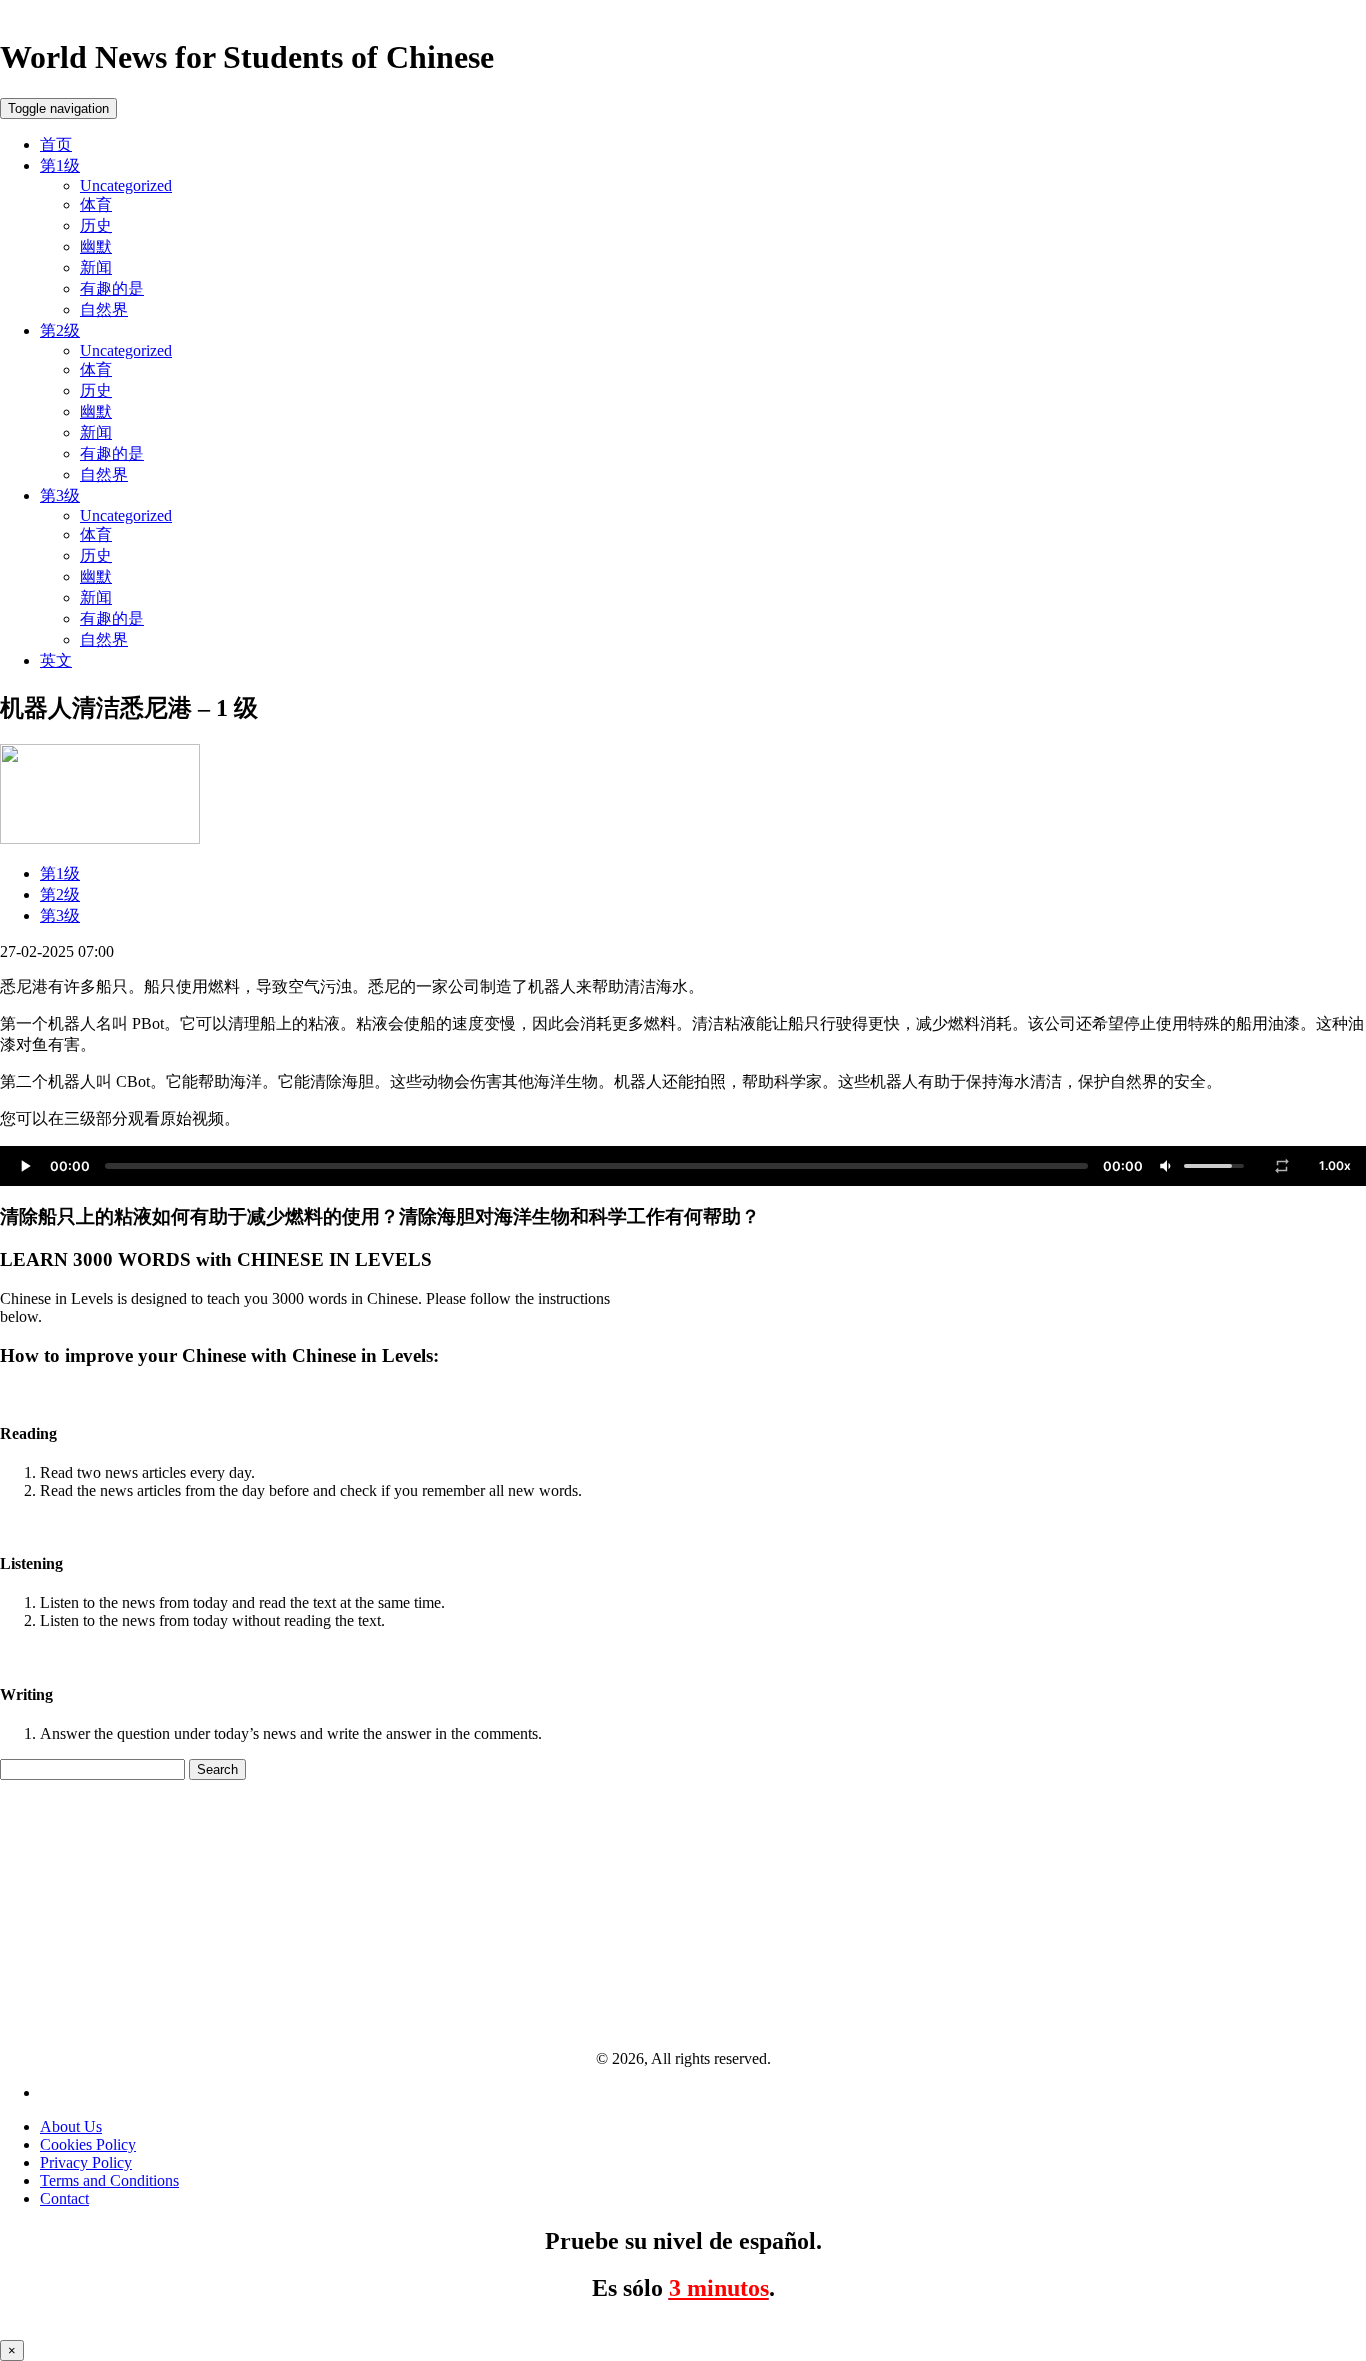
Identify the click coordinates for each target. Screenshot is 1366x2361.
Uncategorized (126, 185)
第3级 (60, 495)
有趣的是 (112, 288)
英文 (56, 660)
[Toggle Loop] (1282, 1166)
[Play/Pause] (25, 1166)
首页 (56, 144)
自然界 (104, 309)
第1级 (60, 165)
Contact (64, 2198)
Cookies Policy (88, 2144)
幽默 (96, 246)
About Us (71, 2126)
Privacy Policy (86, 2162)
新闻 (96, 267)
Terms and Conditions (109, 2180)
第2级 (60, 330)
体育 (96, 204)
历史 (96, 225)
